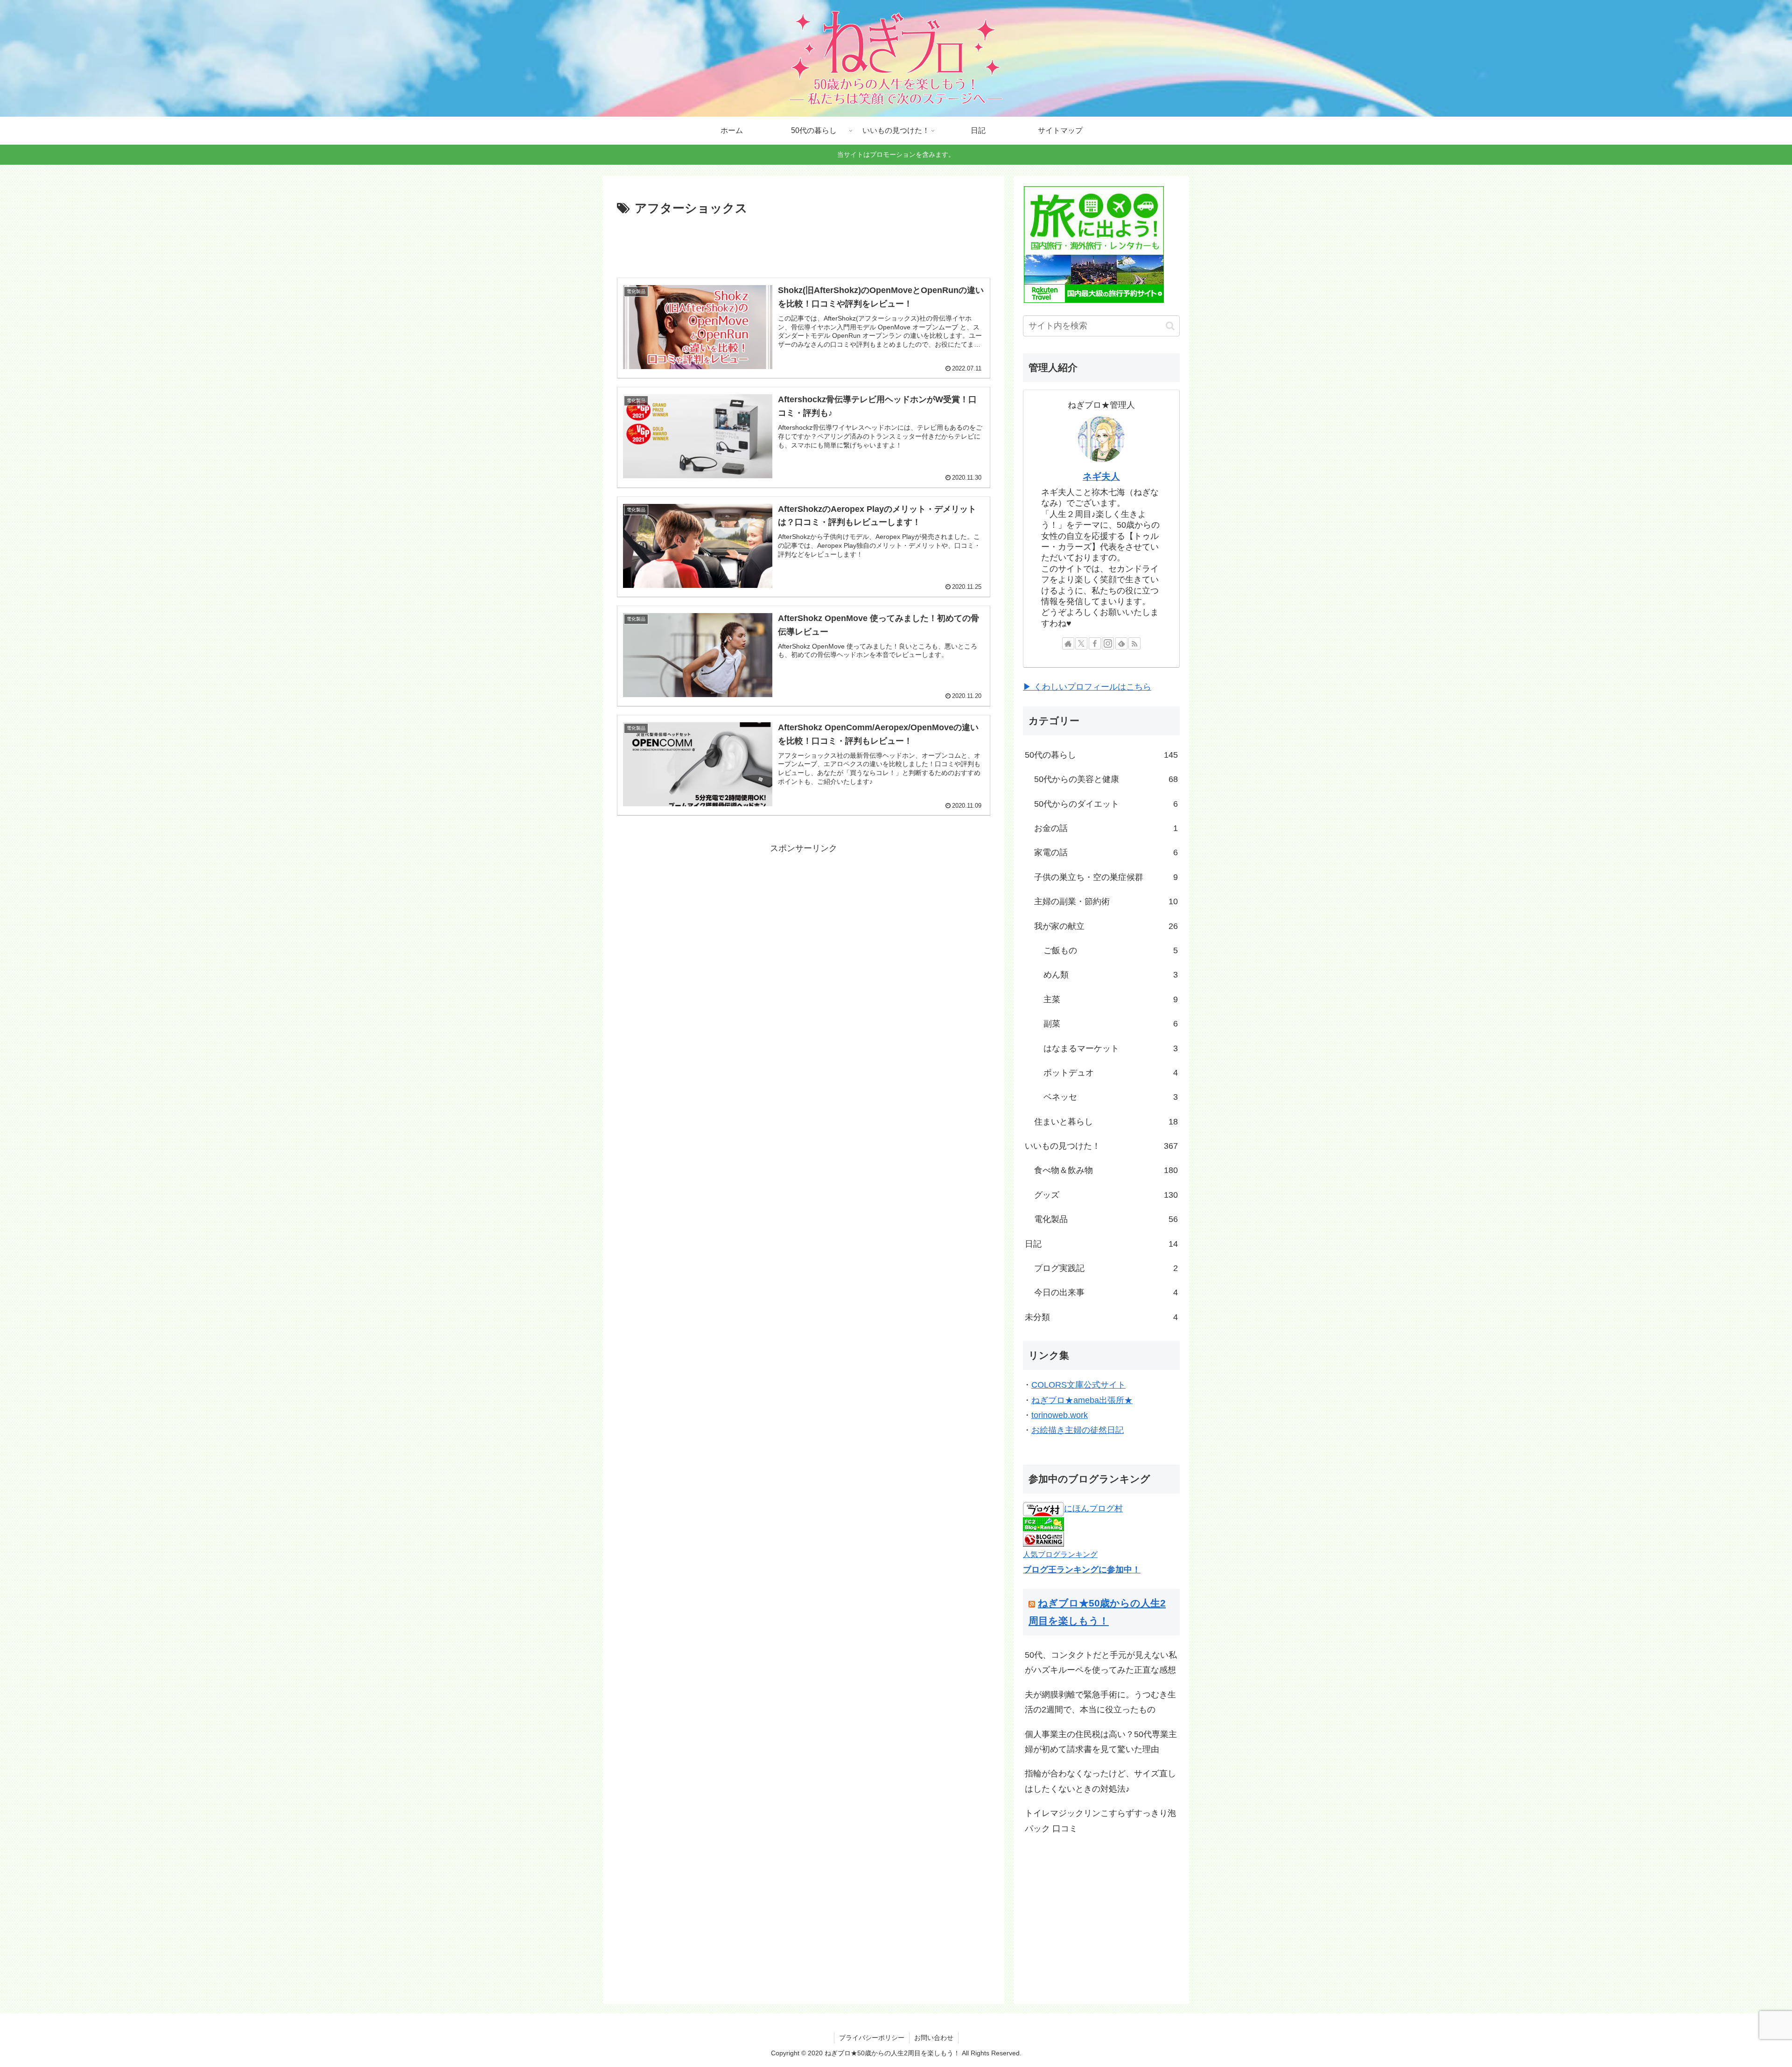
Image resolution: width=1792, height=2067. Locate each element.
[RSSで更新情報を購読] (1134, 643)
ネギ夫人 (1101, 476)
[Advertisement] (804, 245)
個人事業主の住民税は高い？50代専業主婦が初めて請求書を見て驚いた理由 (1101, 1742)
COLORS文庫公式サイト (1078, 1385)
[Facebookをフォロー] (1095, 643)
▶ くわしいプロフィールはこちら (1087, 687)
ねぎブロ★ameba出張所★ (1082, 1400)
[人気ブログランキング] (1043, 1539)
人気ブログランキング (1060, 1554)
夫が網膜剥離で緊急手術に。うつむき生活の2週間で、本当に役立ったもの (1100, 1702)
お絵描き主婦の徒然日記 (1078, 1430)
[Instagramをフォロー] (1108, 643)
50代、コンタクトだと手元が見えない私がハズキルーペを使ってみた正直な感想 (1101, 1662)
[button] (1170, 326)
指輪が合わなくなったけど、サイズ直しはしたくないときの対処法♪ (1100, 1781)
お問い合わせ (934, 2038)
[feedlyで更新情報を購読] (1121, 643)
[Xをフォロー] (1081, 643)
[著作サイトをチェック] (1068, 643)
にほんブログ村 (1093, 1508)
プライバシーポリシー (872, 2038)
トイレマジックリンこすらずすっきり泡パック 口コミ (1100, 1821)
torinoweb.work (1060, 1415)
